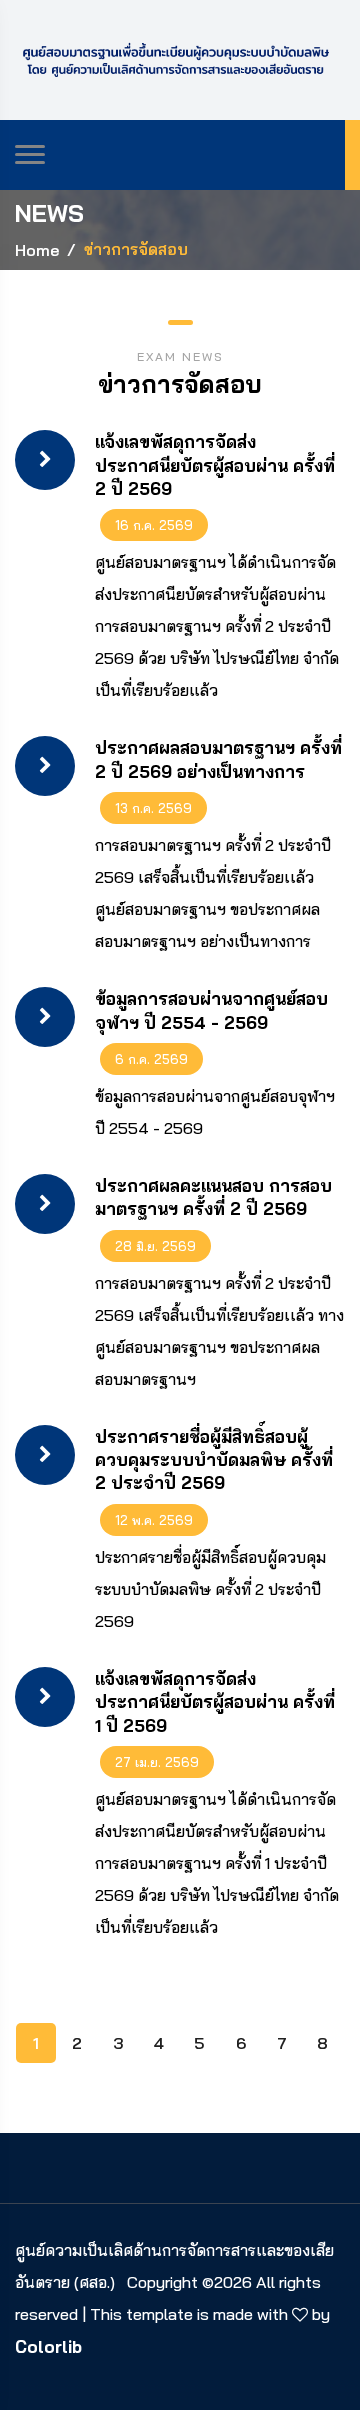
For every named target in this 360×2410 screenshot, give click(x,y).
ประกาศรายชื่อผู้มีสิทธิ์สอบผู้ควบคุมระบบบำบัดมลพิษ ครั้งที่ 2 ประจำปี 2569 (214, 1460)
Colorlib (48, 2346)
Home (37, 250)
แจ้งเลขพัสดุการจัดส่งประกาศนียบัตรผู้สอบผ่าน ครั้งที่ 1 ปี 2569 (215, 1702)
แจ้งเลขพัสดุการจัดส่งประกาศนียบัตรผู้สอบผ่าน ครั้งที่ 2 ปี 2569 (215, 465)
